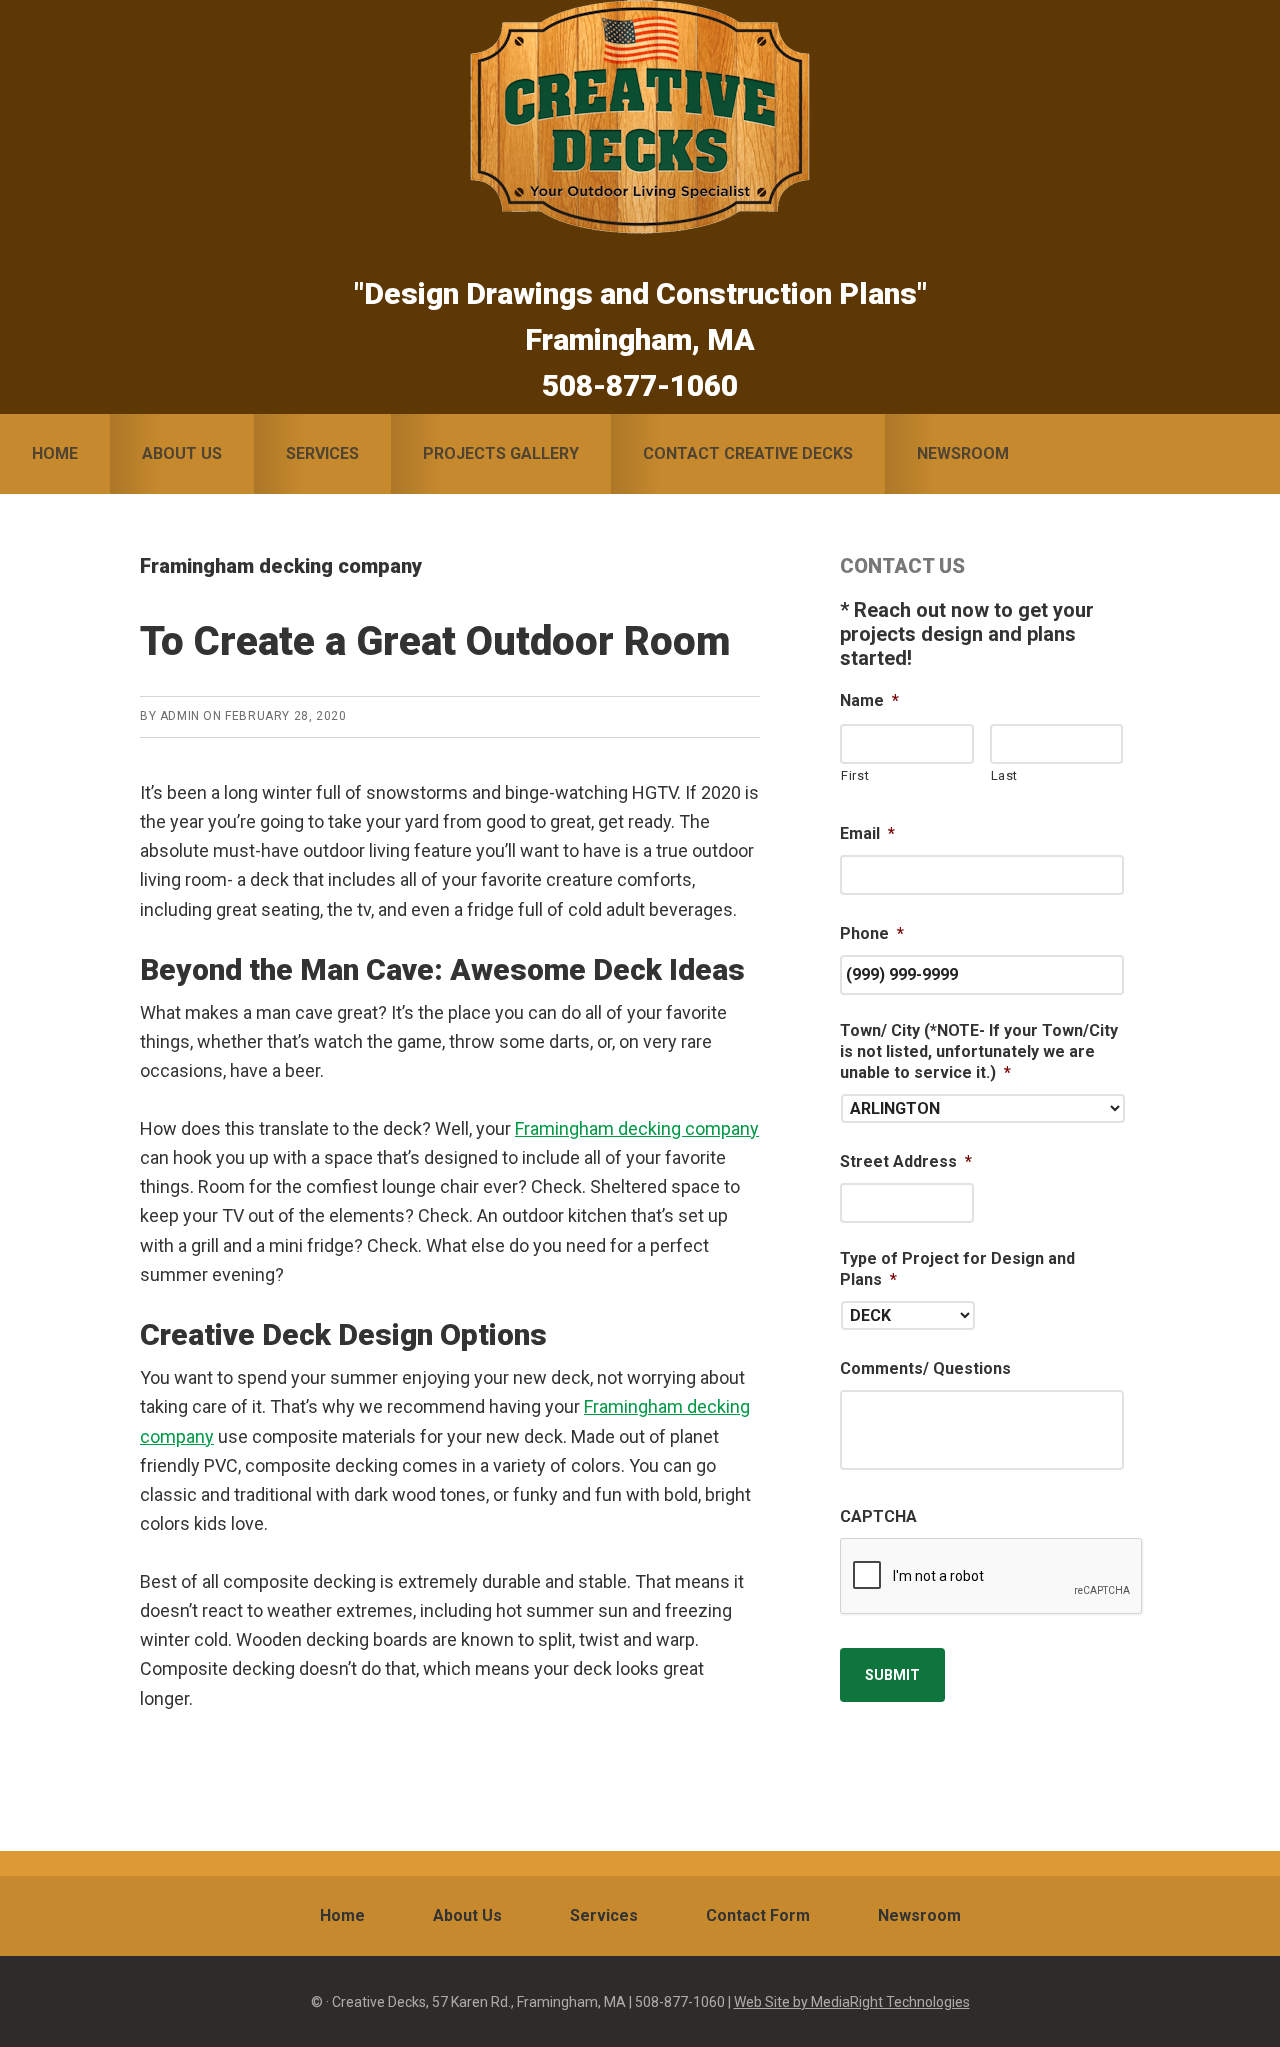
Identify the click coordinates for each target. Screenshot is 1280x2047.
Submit (892, 1675)
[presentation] (992, 1577)
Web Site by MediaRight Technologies (852, 2002)
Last (1005, 775)
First (855, 775)
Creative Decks (640, 117)
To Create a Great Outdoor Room (435, 641)
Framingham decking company (637, 1128)
